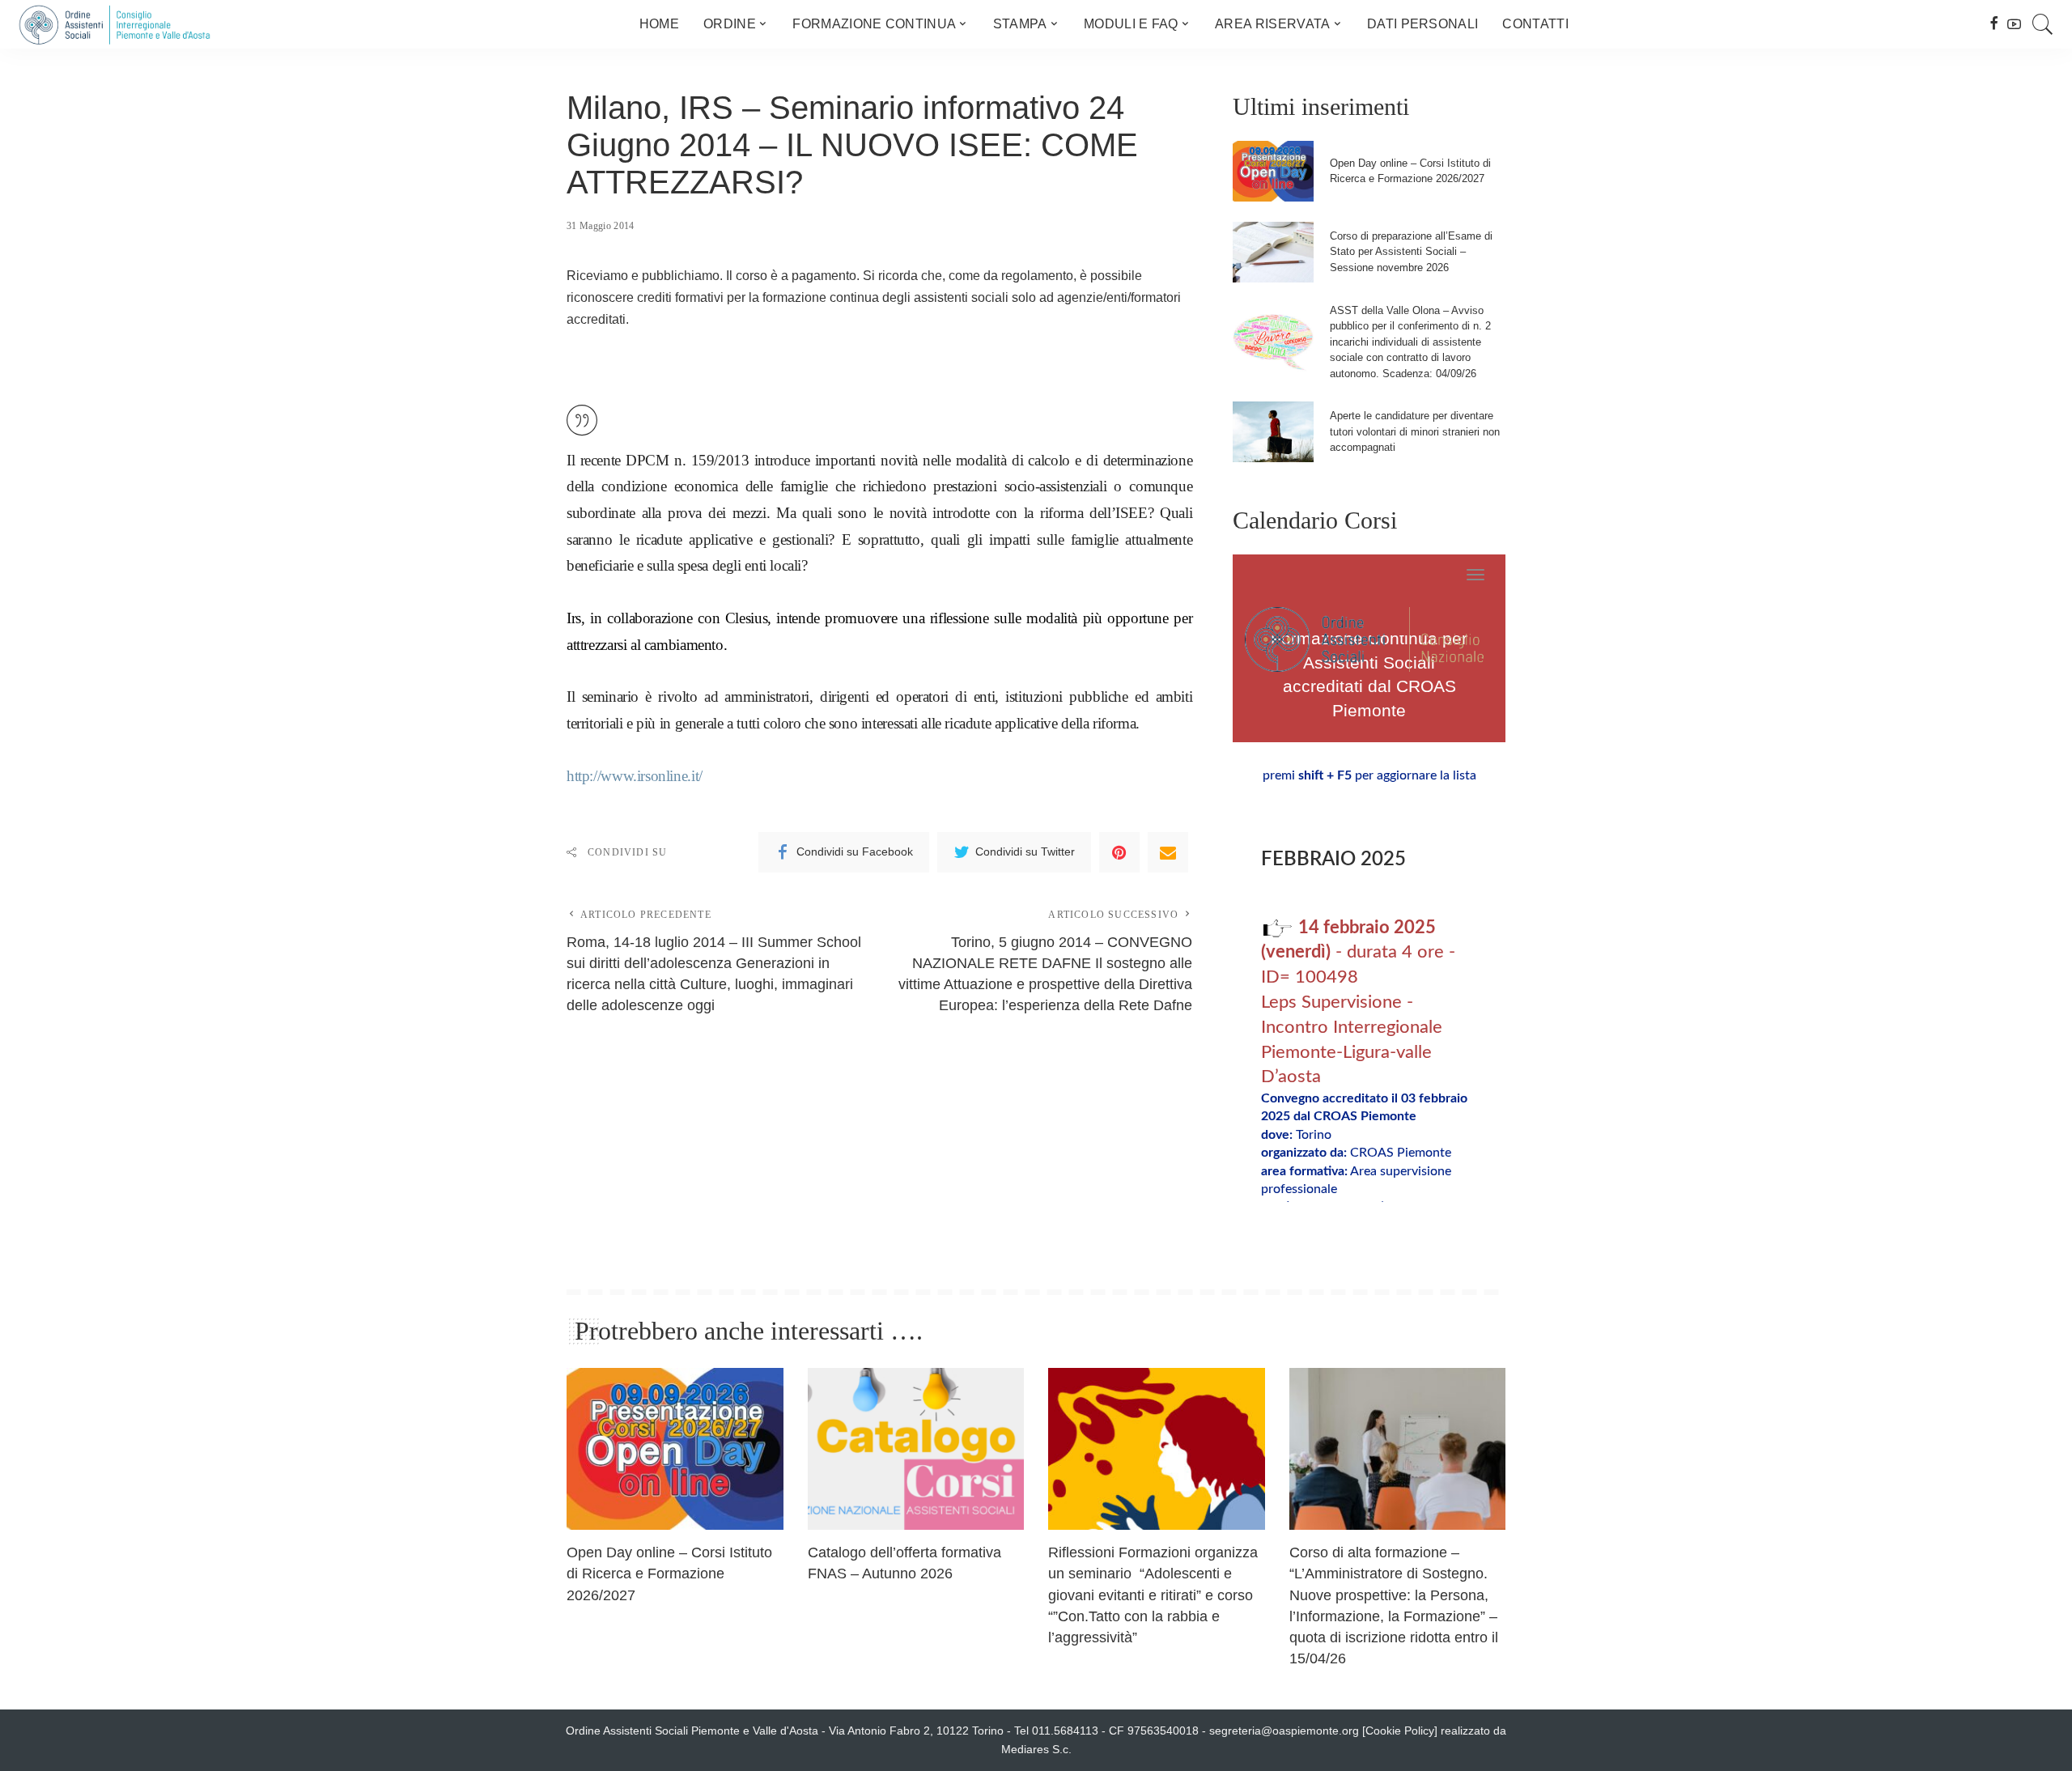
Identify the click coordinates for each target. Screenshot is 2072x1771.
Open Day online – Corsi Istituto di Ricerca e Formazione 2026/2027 (669, 1574)
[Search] (2043, 24)
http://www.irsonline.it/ (635, 776)
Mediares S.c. (1036, 1750)
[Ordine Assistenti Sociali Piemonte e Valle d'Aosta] (114, 24)
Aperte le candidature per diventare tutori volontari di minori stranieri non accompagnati (1415, 431)
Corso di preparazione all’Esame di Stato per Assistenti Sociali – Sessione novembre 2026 (1411, 252)
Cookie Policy (1400, 1731)
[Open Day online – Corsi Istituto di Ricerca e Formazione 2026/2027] (1273, 171)
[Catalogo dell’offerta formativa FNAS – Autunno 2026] (916, 1449)
